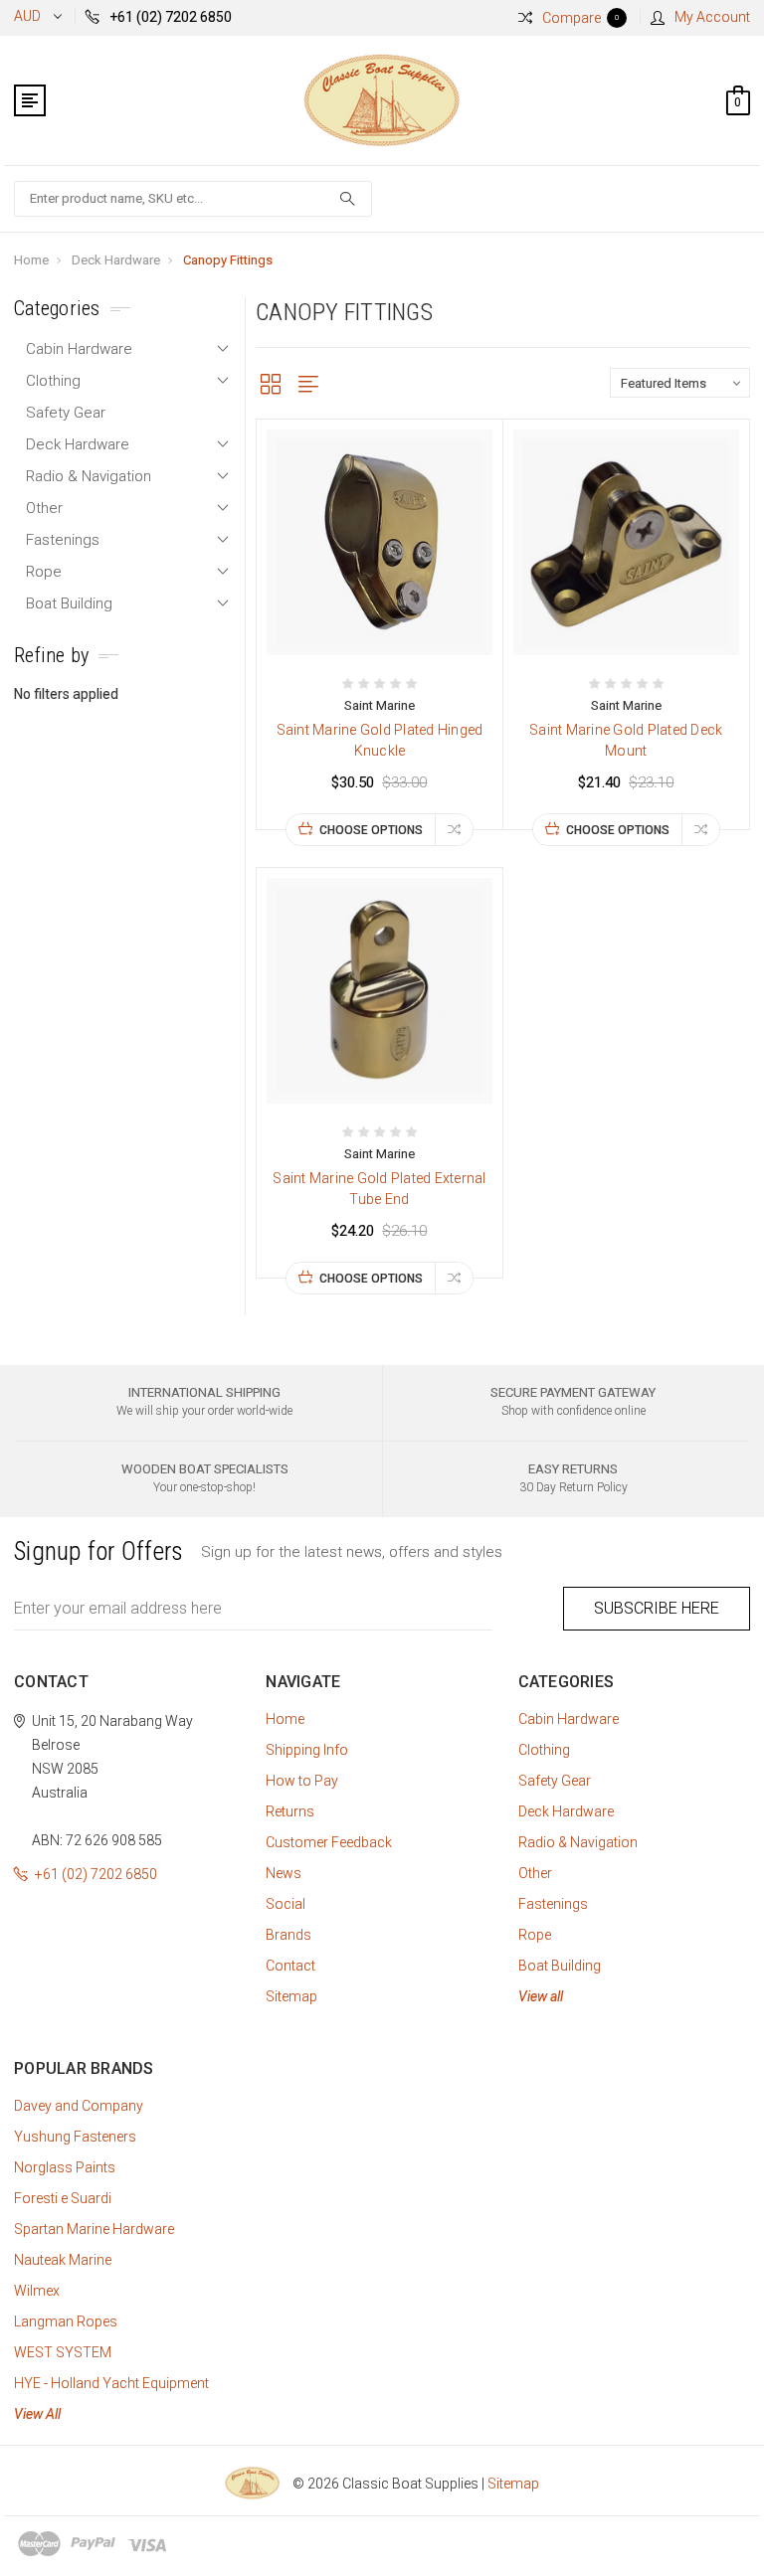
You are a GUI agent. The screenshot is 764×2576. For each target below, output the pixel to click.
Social (286, 1904)
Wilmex (37, 2291)
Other (44, 508)
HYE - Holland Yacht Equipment (111, 2383)
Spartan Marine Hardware (94, 2229)
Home (31, 260)
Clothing (53, 381)
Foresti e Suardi (63, 2198)
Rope (44, 572)
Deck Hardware (116, 260)
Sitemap (291, 1996)
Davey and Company (79, 2106)
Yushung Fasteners (75, 2137)
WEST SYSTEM (63, 2352)
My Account (712, 17)
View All (37, 2414)
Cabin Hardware (79, 349)
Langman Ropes (66, 2321)
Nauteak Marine (63, 2260)
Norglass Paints (65, 2167)
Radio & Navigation (89, 476)
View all (541, 1996)
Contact (290, 1966)
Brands (288, 1935)
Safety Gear (66, 413)
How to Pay (302, 1781)
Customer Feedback (329, 1842)
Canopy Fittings (228, 260)
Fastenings (63, 540)
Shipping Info (307, 1750)
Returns (290, 1811)
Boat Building (69, 603)
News (284, 1873)
